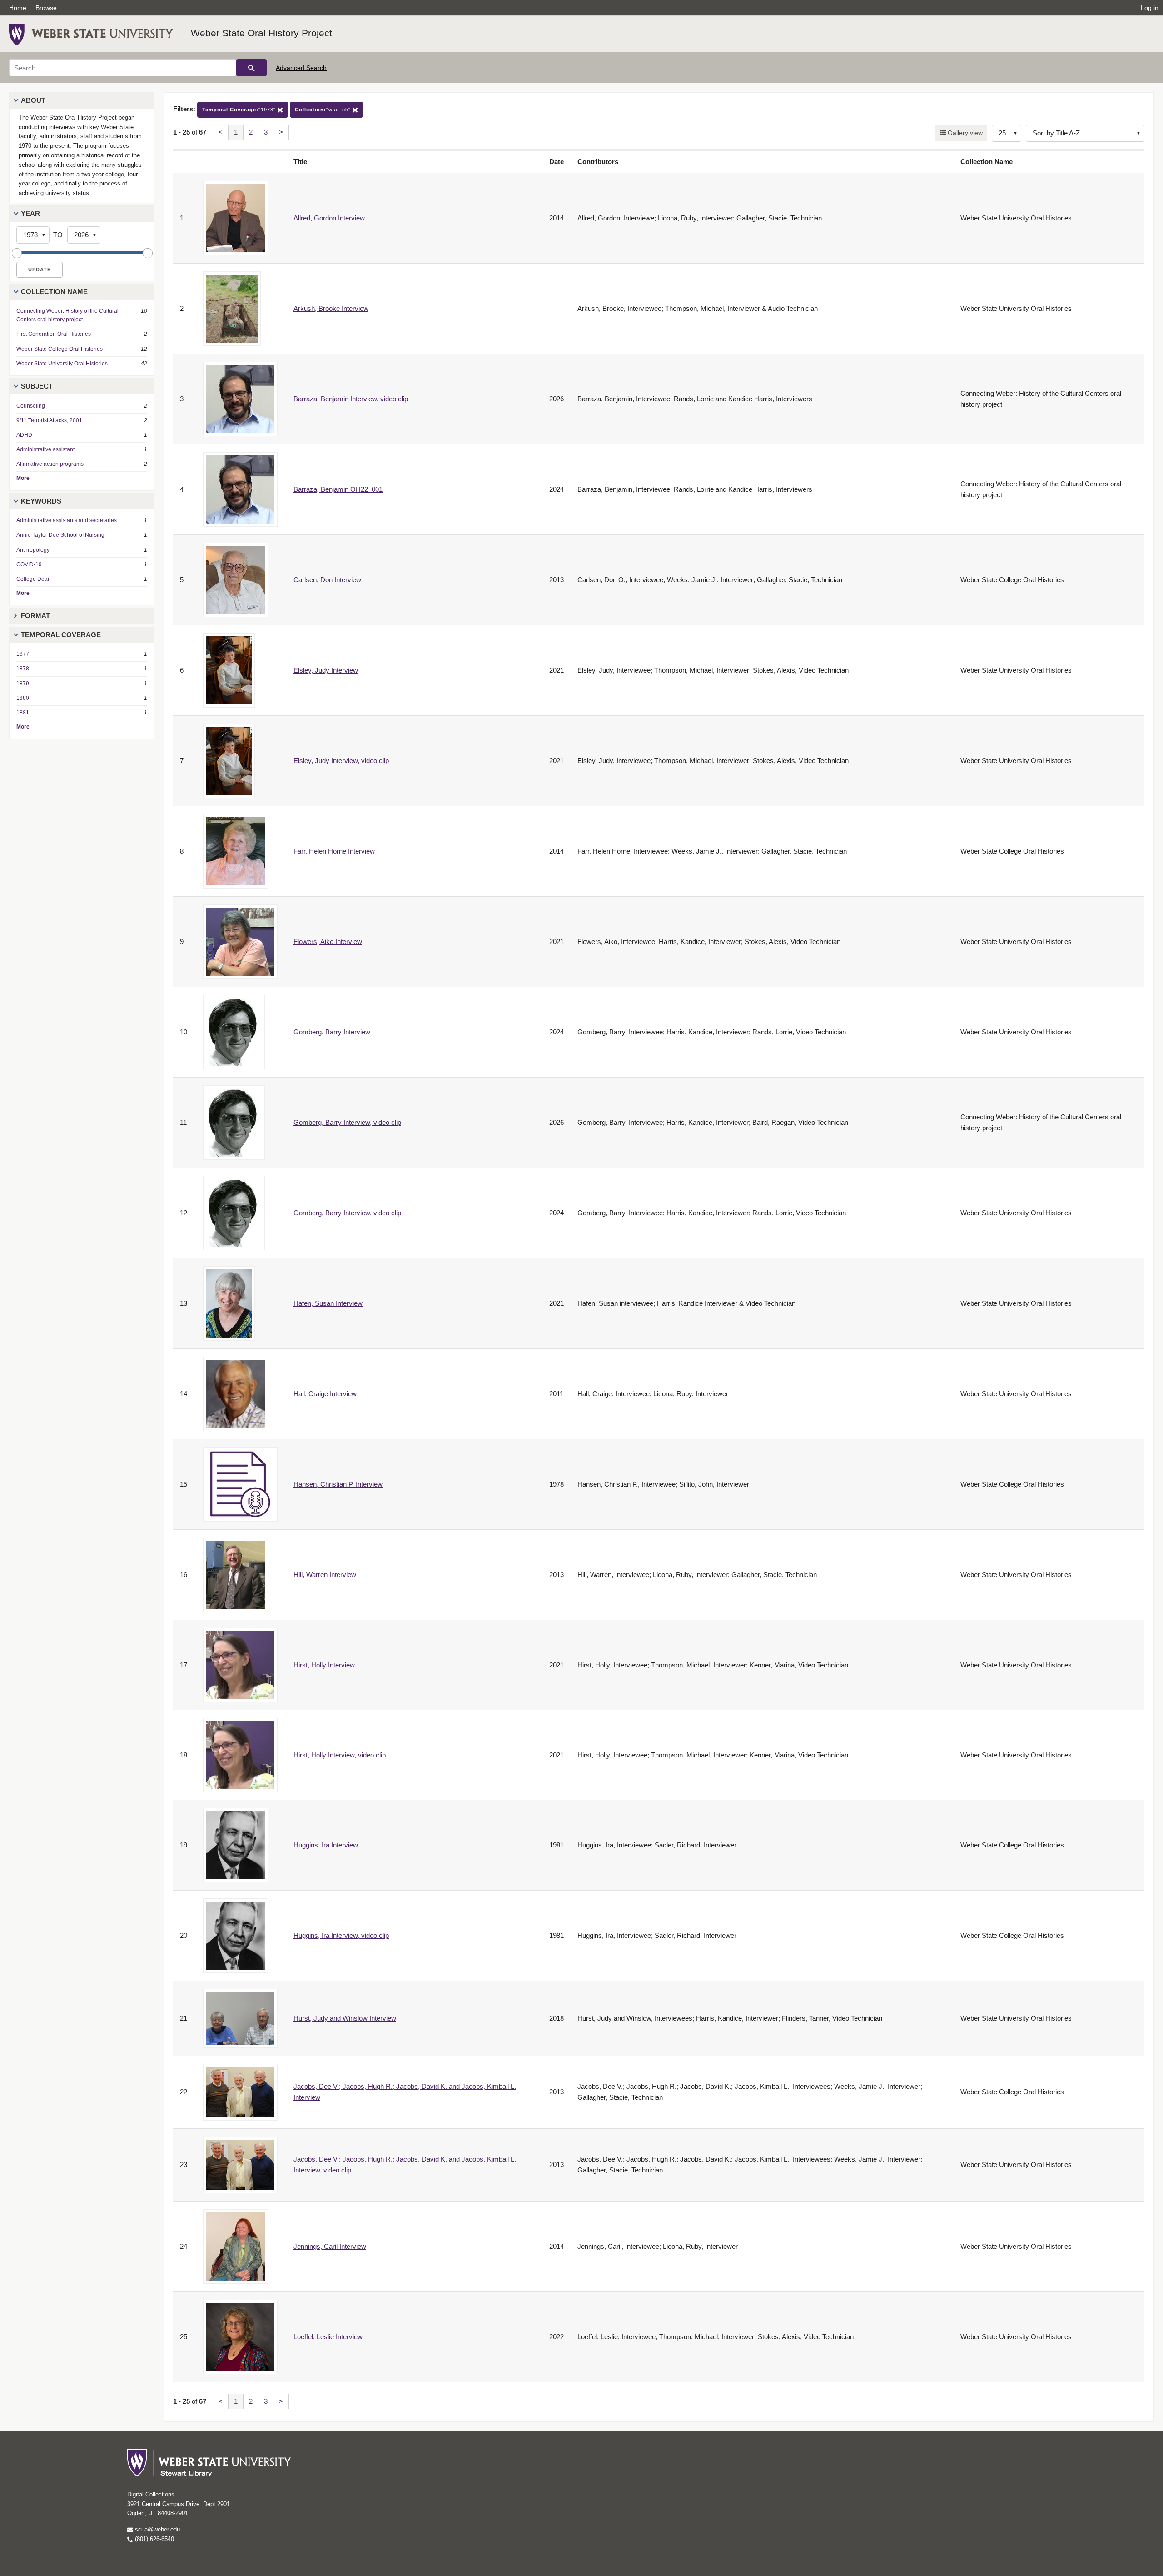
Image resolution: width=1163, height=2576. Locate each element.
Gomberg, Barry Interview (332, 1032)
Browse (46, 8)
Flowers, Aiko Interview (328, 941)
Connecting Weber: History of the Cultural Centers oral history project (67, 315)
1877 (23, 654)
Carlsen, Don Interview (327, 580)
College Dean (34, 579)
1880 (23, 698)
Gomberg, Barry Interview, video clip (347, 1122)
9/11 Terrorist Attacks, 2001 (49, 420)
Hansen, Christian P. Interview (338, 1484)
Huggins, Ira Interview (326, 1845)
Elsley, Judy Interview (326, 670)
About (33, 100)
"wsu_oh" (324, 110)
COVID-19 (29, 564)
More (23, 478)
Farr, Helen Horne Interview (334, 851)
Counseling (31, 406)
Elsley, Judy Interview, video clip (341, 761)
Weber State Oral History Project (261, 33)
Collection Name (54, 292)
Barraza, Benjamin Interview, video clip (351, 399)
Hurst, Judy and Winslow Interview (345, 2018)
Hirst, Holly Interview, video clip (340, 1755)
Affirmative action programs (50, 464)
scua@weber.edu (157, 2529)
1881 (23, 713)
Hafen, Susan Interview (328, 1303)
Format (35, 616)
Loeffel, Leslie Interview (328, 2337)
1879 (23, 684)
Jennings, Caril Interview (330, 2246)
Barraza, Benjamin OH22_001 (338, 489)
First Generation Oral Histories (54, 334)
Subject (37, 386)
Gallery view (964, 133)
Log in (1150, 8)
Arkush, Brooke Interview (331, 308)
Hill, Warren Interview (325, 1575)
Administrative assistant (45, 449)
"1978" (240, 110)
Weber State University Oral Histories (62, 364)
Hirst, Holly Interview (324, 1665)
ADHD (24, 435)
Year (30, 213)
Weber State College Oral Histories (60, 349)
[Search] (251, 68)
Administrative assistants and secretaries (67, 520)
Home (18, 8)
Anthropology (33, 550)
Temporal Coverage (61, 635)
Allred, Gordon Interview (329, 218)
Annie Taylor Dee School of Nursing (60, 535)
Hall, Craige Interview (325, 1394)
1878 (23, 669)
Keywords (41, 501)
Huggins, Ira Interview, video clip (341, 1935)
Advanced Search (301, 68)
